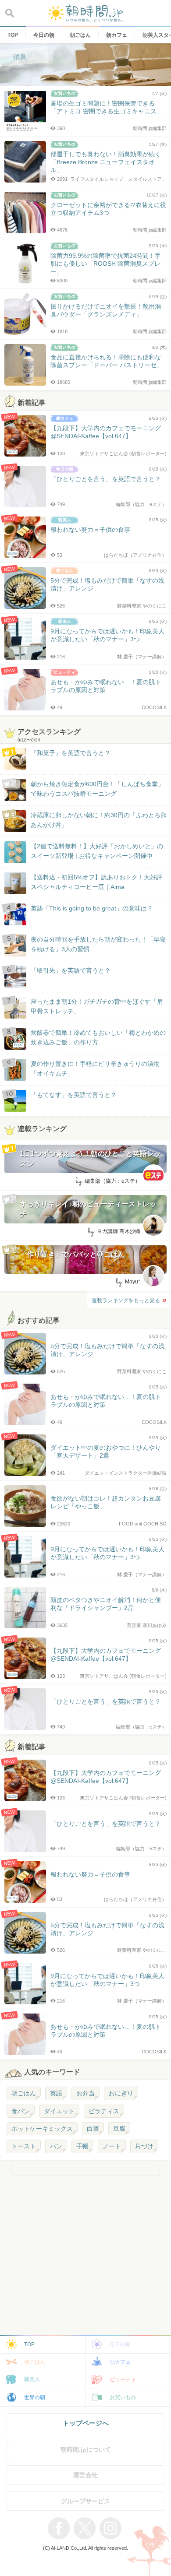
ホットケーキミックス (42, 2129)
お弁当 (85, 2093)
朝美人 (32, 2379)
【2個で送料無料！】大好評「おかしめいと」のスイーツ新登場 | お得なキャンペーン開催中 (97, 851)
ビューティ (123, 2379)
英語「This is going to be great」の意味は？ (92, 908)
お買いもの (123, 2397)
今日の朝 (120, 2344)
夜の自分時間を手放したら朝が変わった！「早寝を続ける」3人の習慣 (98, 944)
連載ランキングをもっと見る (126, 1300)
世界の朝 (35, 2397)
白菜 (93, 2129)
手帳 (82, 2146)
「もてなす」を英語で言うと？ (74, 1095)
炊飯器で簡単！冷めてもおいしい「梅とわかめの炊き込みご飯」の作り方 (90, 1038)
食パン (21, 2111)
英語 (56, 2093)
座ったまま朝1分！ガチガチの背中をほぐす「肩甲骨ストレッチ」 (97, 1006)
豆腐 (119, 2129)
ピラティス (104, 2111)
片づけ (144, 2146)
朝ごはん (24, 2093)
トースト (24, 2146)
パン (56, 2146)
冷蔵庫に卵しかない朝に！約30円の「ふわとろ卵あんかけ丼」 (99, 820)
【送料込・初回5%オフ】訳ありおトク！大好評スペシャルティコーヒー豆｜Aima (96, 882)
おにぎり (121, 2093)
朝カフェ (120, 2362)
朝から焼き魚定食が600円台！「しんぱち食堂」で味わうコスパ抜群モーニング (97, 789)
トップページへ (86, 2423)
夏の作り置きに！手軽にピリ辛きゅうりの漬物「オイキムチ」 (95, 1068)
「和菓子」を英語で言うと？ (71, 753)
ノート (112, 2146)
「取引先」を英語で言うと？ (71, 970)
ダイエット (59, 2111)
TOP (29, 2344)
